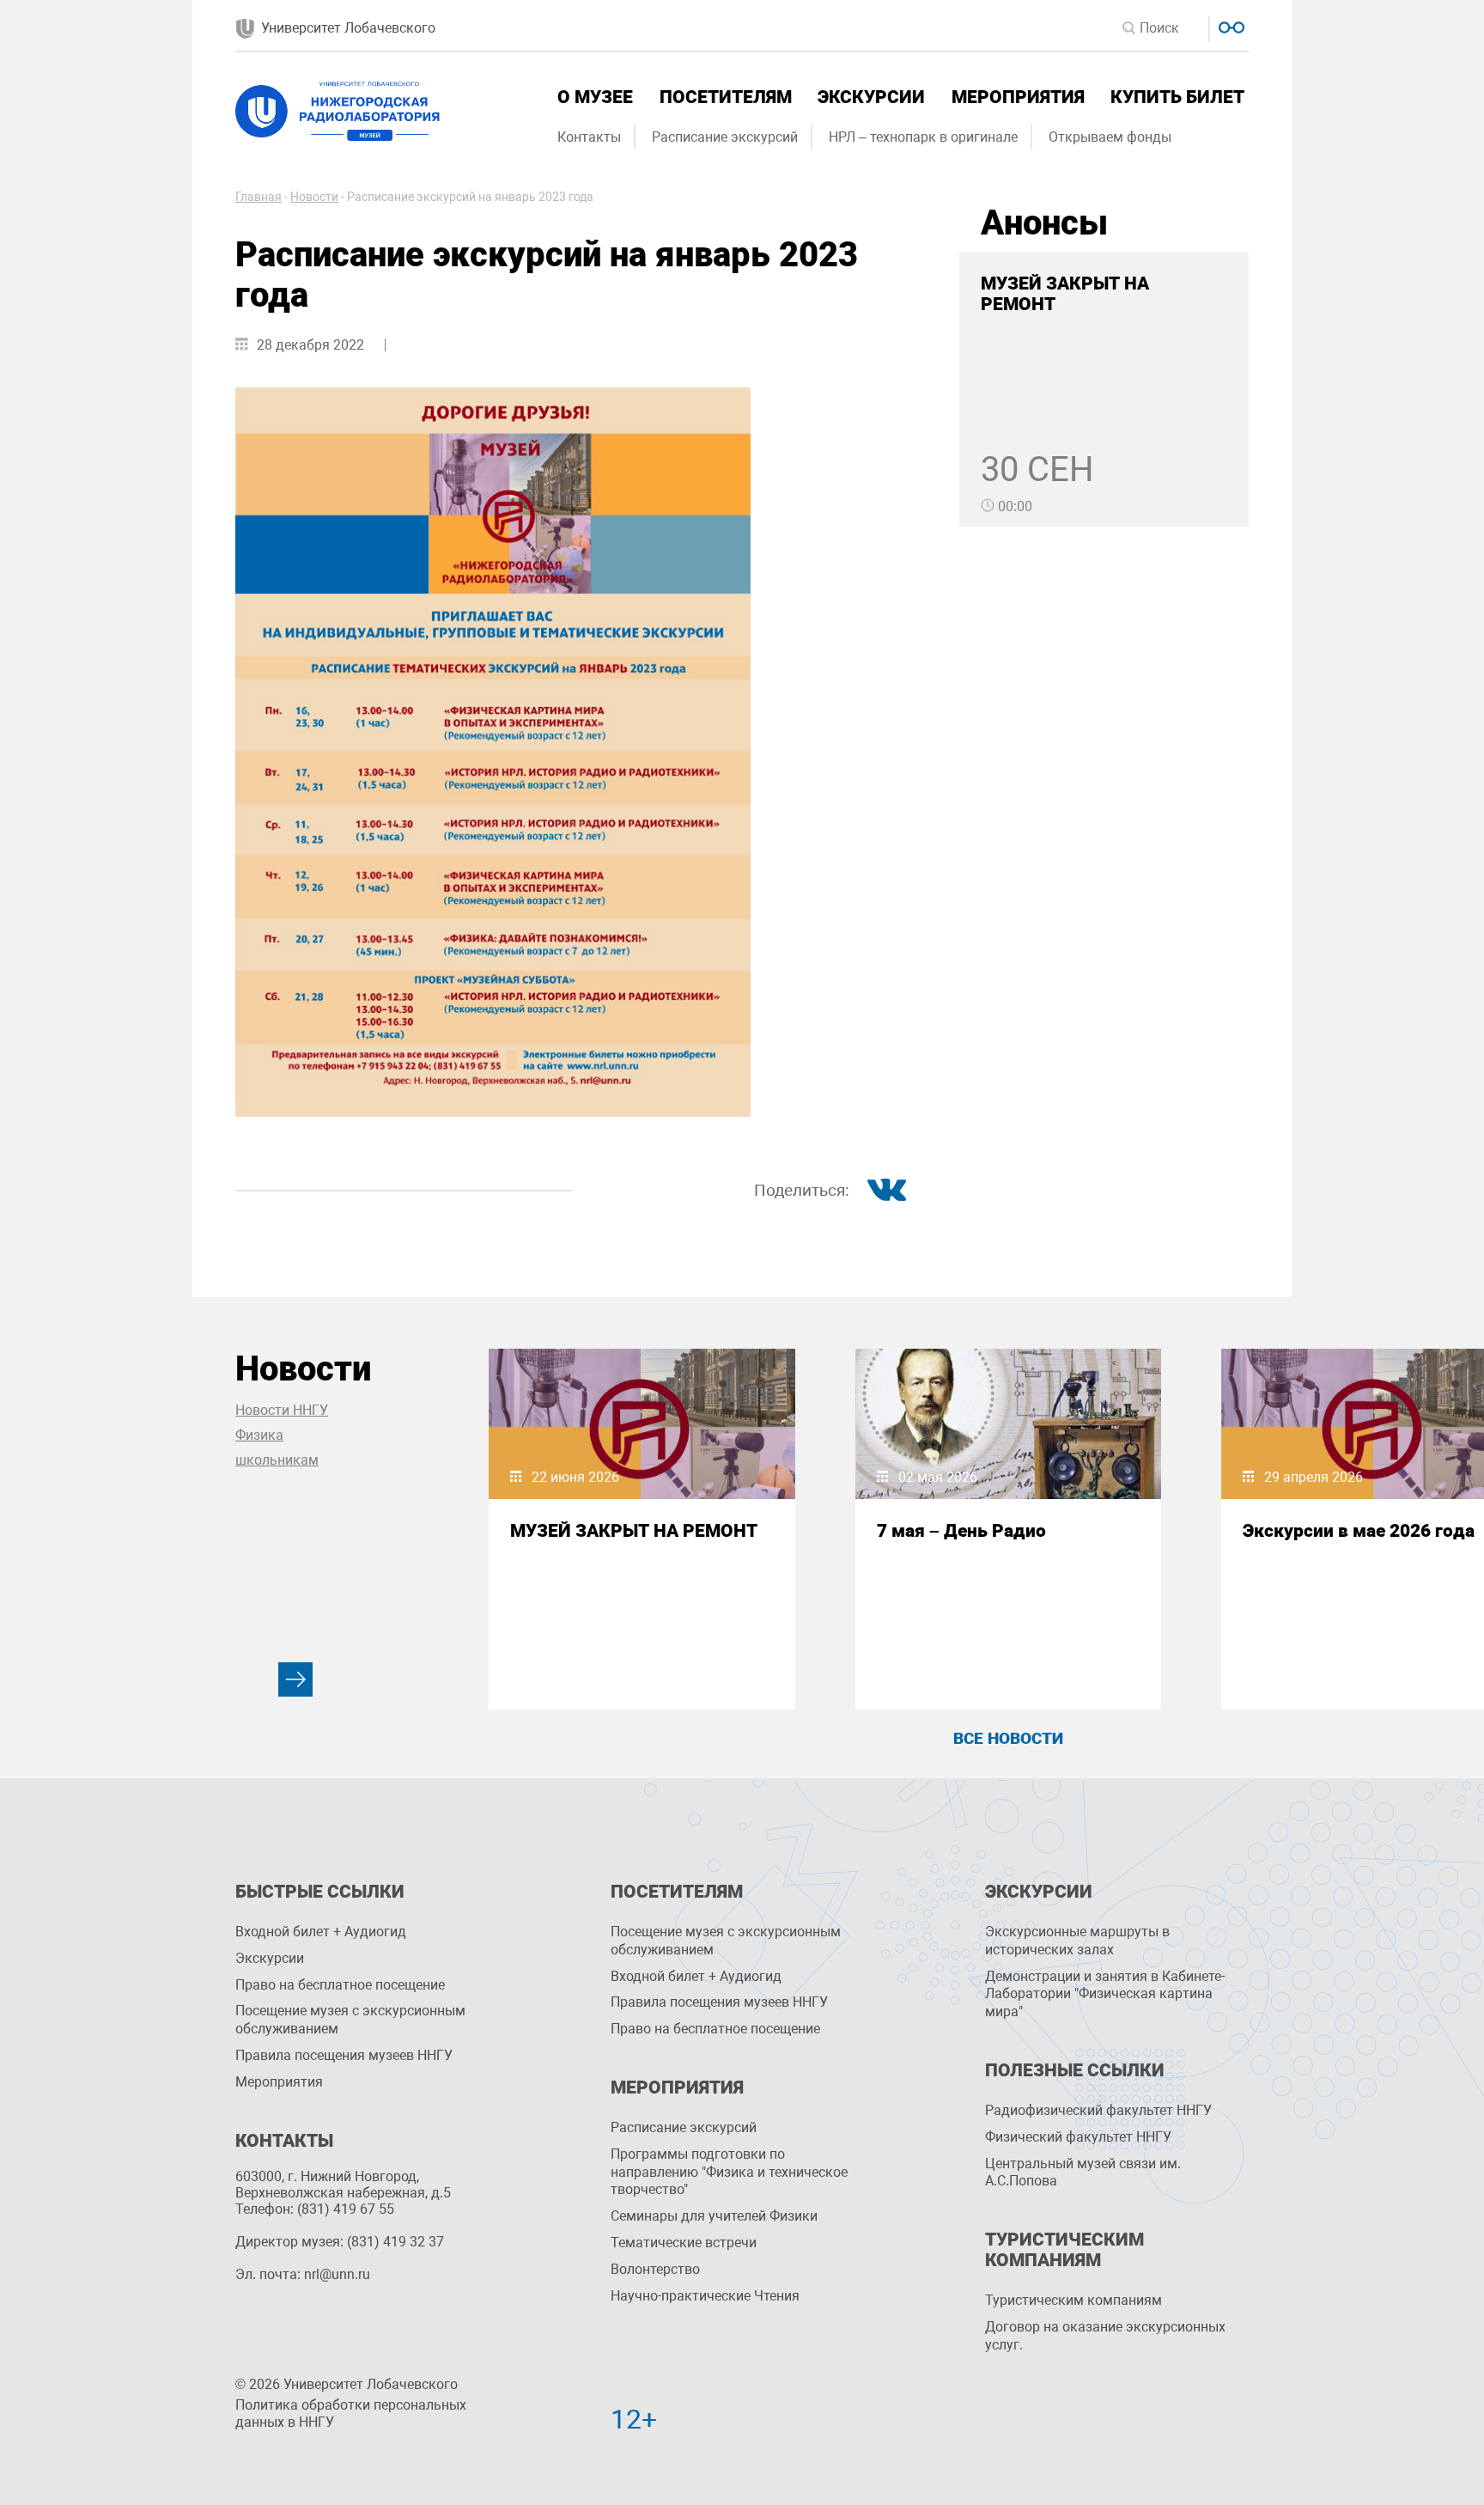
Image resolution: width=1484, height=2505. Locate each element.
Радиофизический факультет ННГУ (1098, 2110)
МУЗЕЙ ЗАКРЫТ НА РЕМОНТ (634, 1531)
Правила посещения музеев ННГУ (344, 2055)
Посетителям (726, 97)
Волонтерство (655, 2269)
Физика (259, 1435)
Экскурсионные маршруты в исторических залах (1077, 1941)
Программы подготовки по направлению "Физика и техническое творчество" (729, 2172)
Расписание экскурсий (725, 137)
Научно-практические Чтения (705, 2296)
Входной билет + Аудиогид (321, 1932)
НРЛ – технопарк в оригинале (923, 137)
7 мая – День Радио (961, 1531)
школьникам (277, 1460)
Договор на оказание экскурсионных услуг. (1105, 2336)
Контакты (589, 137)
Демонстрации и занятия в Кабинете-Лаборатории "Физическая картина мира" (1105, 1994)
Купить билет (1177, 97)
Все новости (1008, 1738)
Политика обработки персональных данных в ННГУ (351, 2414)
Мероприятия (1018, 97)
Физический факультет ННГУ (1078, 2137)
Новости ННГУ (282, 1410)
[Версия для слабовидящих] (1229, 25)
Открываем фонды (1110, 137)
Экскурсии (871, 97)
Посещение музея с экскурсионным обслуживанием (350, 2020)
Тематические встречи (684, 2243)
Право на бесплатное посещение (340, 1985)
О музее (595, 97)
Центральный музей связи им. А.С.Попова (1083, 2173)
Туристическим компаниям (1073, 2300)
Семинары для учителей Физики (714, 2216)
